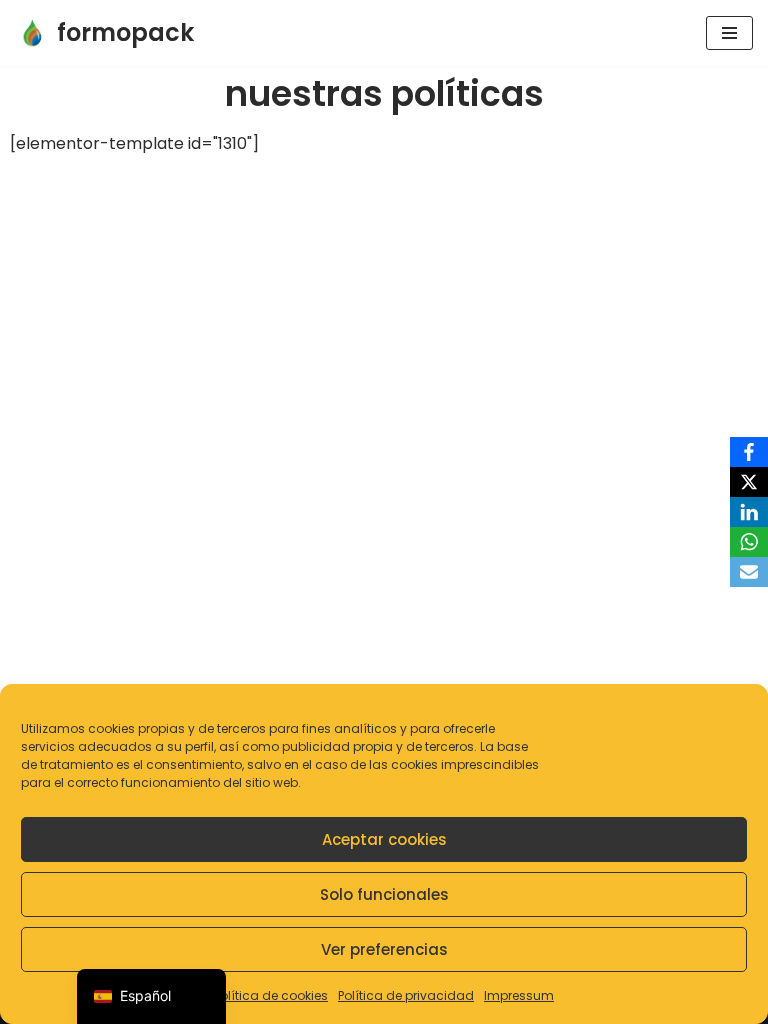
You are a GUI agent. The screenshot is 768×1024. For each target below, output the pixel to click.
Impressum (519, 995)
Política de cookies (271, 995)
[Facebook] (749, 452)
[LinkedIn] (749, 512)
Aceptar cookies (384, 839)
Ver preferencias (384, 949)
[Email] (749, 572)
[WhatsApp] (749, 542)
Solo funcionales (384, 894)
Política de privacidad (406, 995)
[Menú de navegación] (729, 33)
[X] (749, 482)
